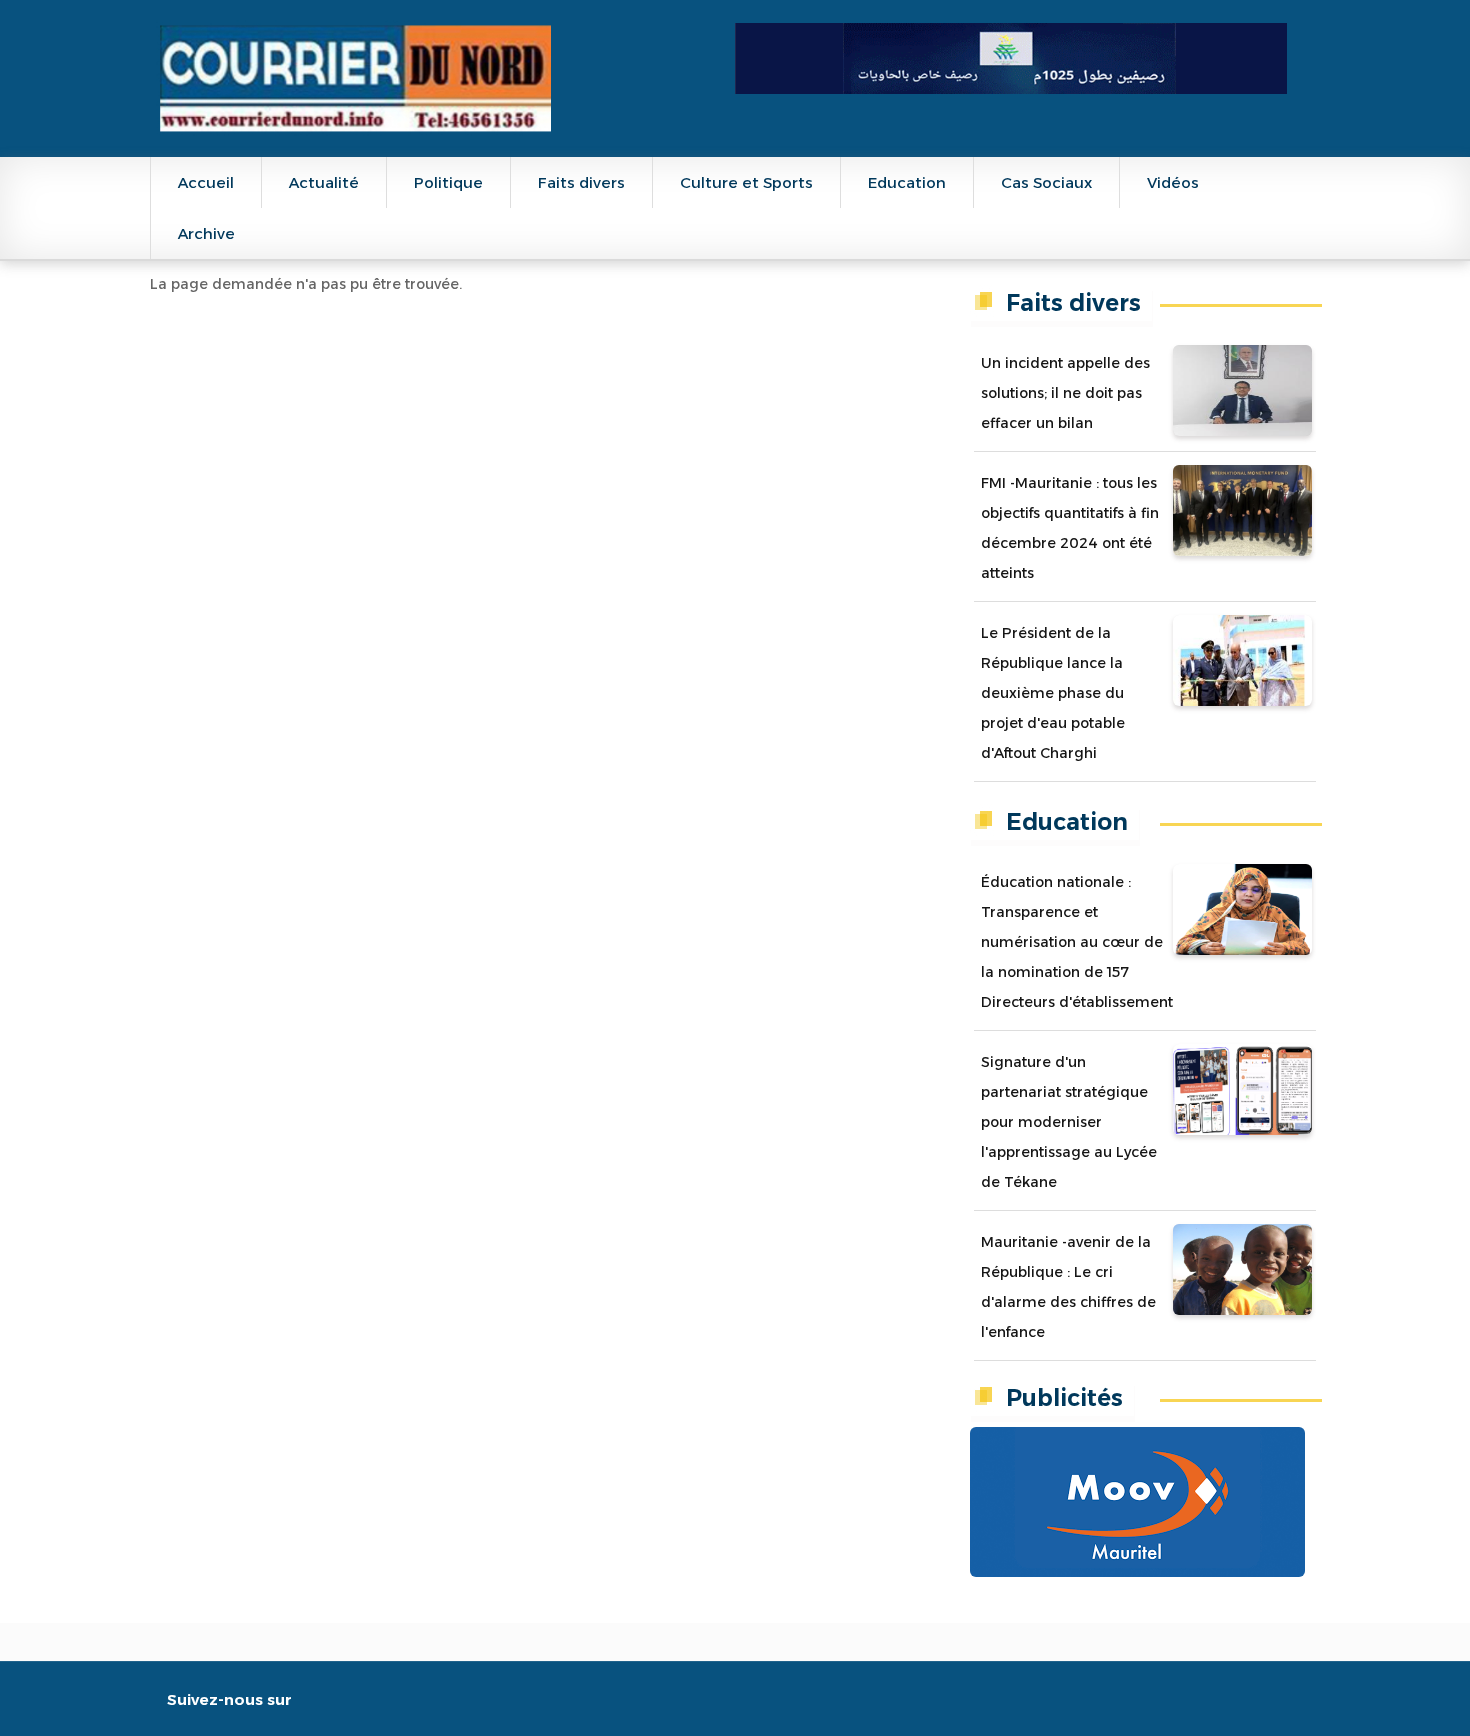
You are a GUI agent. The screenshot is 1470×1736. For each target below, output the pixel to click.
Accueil (206, 182)
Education (907, 182)
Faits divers (581, 182)
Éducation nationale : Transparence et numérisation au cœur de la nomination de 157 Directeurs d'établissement (1077, 942)
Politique (448, 182)
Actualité (324, 182)
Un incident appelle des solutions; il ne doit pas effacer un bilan (1065, 393)
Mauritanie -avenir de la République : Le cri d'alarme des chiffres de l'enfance (1068, 1287)
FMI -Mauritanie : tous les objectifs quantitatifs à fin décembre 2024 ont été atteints (1070, 528)
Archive (206, 233)
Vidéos (1173, 182)
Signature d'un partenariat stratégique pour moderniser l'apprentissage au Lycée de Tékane (1069, 1122)
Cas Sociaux (1046, 182)
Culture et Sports (746, 182)
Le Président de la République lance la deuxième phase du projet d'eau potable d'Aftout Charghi (1053, 693)
